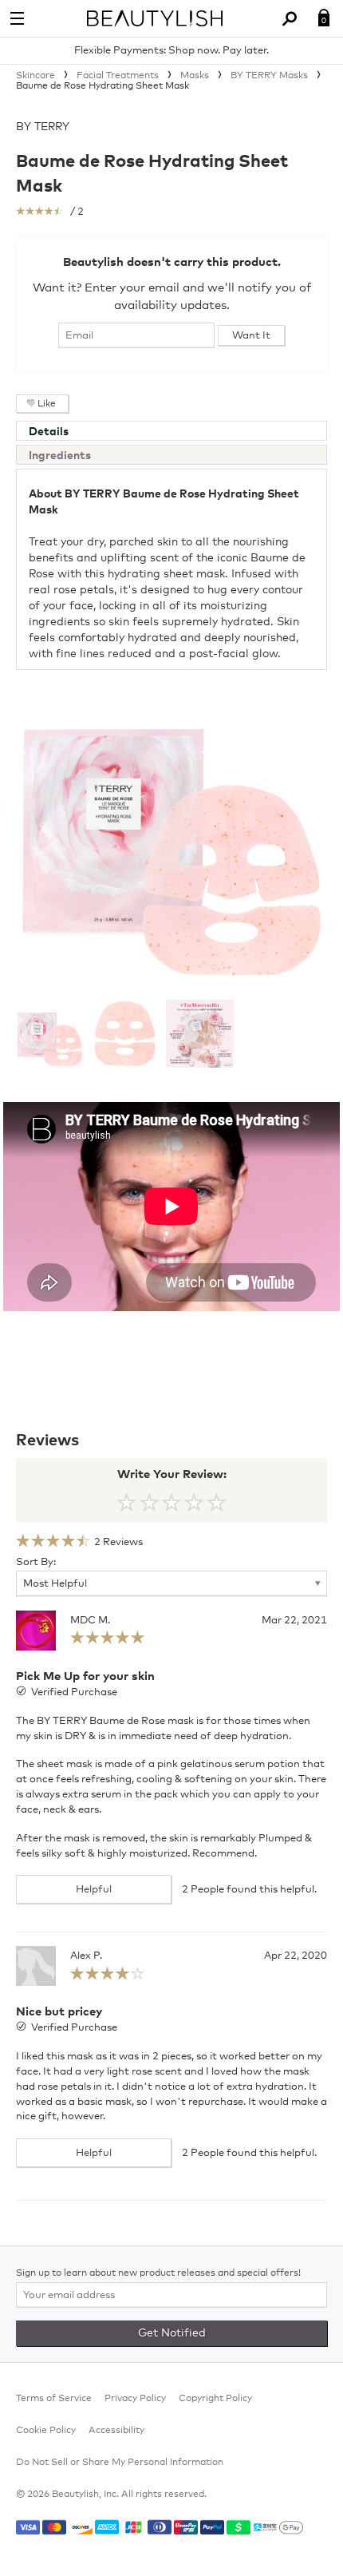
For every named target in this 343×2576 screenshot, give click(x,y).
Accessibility (116, 2431)
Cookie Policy (46, 2431)
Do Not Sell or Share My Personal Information (120, 2463)
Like (47, 404)
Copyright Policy (215, 2399)
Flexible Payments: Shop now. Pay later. (171, 51)
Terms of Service (54, 2399)
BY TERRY (43, 127)
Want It (251, 336)
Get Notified (172, 2333)
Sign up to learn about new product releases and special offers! (158, 2273)
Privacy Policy (135, 2399)
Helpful (94, 1890)
